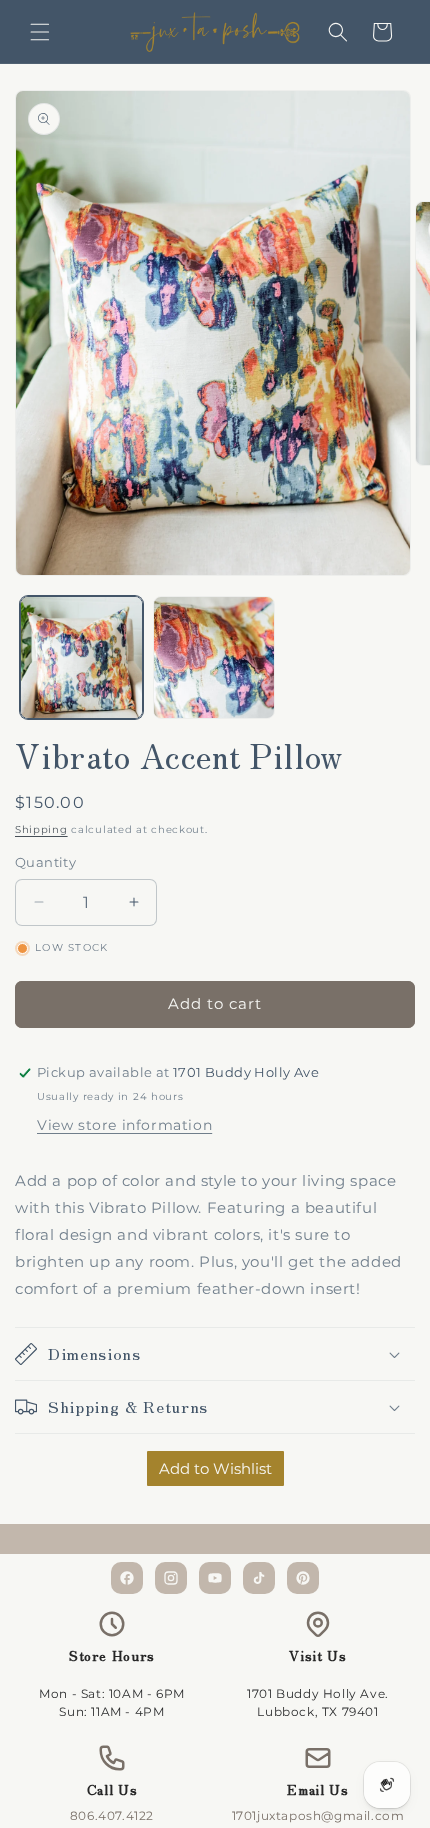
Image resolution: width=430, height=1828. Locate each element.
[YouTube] (215, 1578)
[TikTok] (259, 1578)
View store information (124, 1125)
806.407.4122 (112, 1815)
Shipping (41, 829)
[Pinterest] (303, 1578)
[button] (40, 32)
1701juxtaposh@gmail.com (318, 1815)
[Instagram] (171, 1578)
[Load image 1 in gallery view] (81, 657)
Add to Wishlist (215, 1468)
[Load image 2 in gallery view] (214, 657)
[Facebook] (127, 1578)
